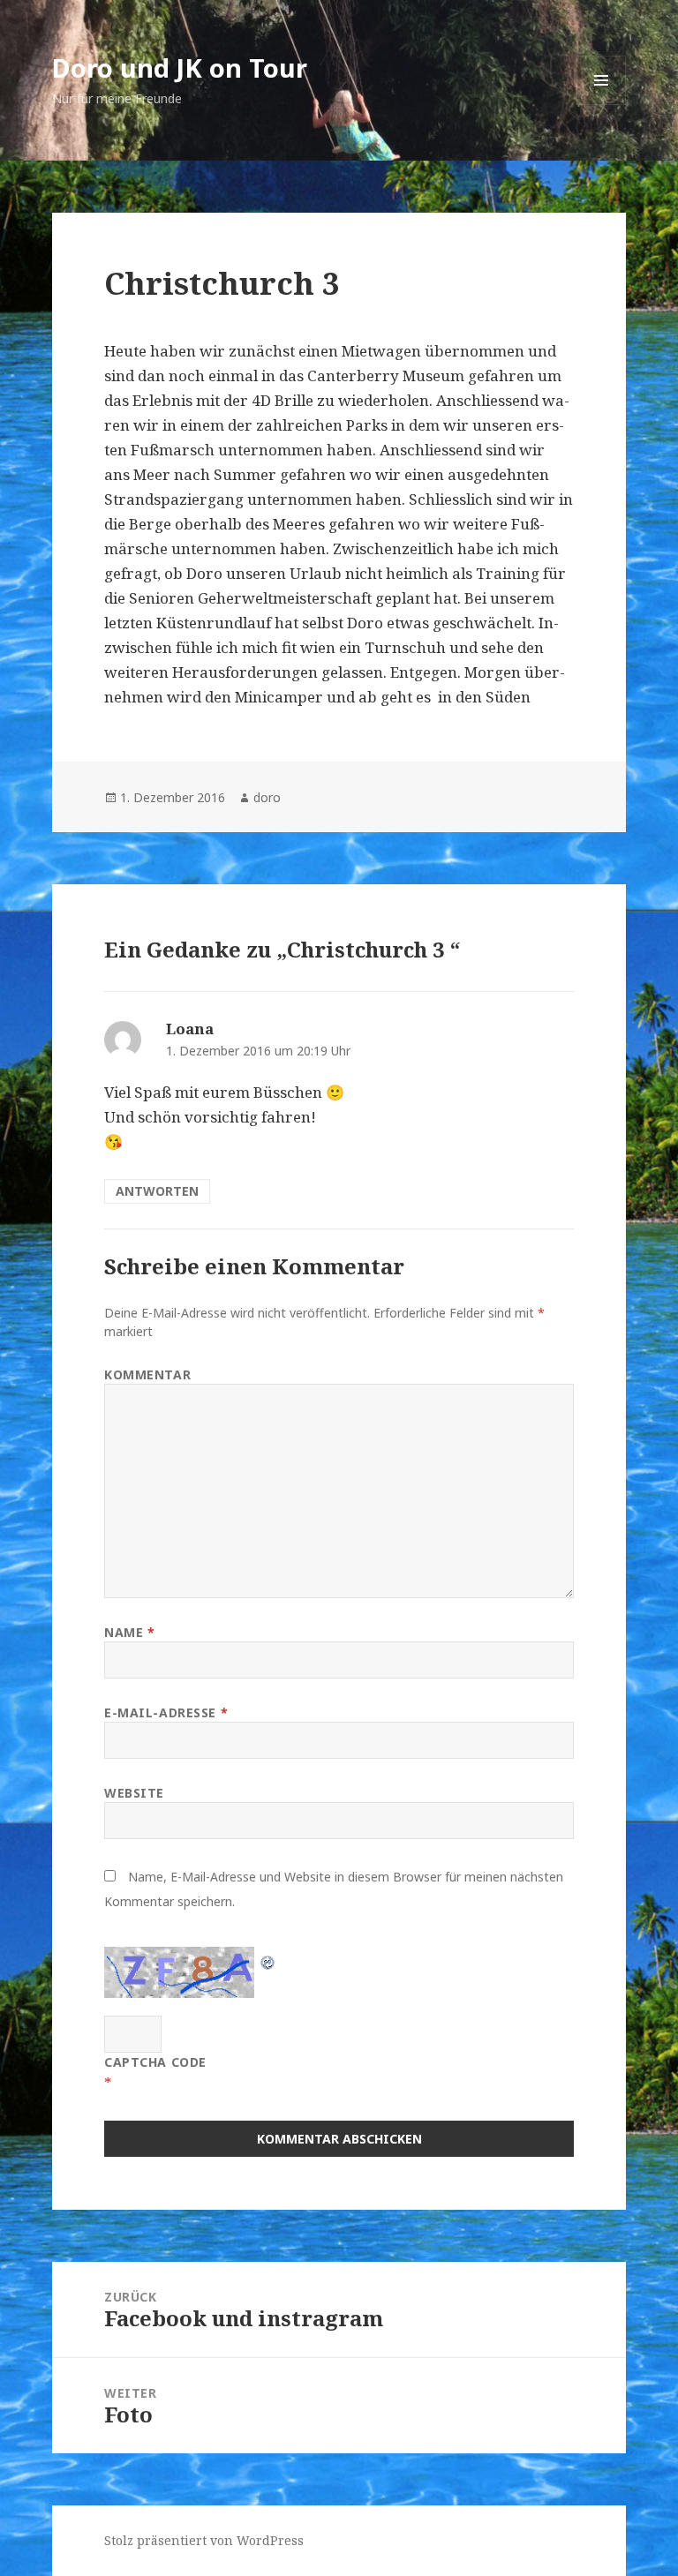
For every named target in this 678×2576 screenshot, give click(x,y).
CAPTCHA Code (155, 2062)
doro (267, 797)
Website (134, 1793)
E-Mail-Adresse (166, 1712)
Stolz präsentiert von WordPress (204, 2540)
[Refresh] (268, 1959)
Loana (190, 1029)
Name (129, 1632)
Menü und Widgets (602, 105)
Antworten (157, 1191)
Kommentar (147, 1374)
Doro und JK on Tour (180, 68)
